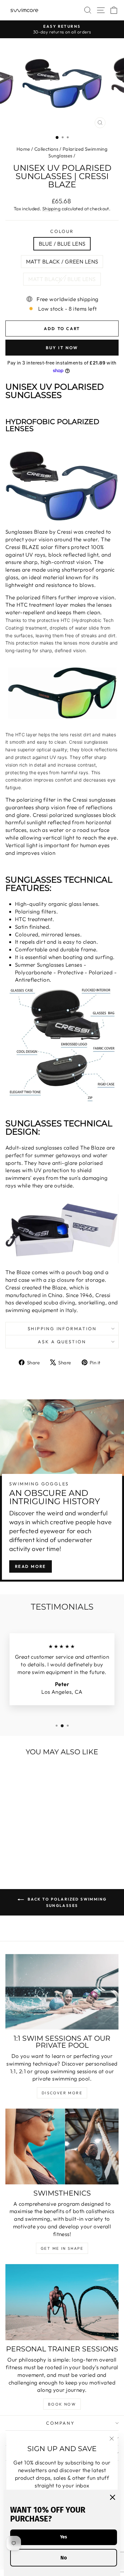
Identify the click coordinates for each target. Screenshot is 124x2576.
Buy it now (62, 348)
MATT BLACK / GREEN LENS (62, 261)
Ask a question (62, 1342)
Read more (31, 1566)
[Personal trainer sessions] (62, 2302)
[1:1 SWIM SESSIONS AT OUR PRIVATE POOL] (62, 1992)
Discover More (62, 2093)
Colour (62, 231)
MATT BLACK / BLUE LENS (62, 279)
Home (23, 149)
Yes (64, 2537)
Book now (62, 2404)
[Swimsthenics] (62, 2146)
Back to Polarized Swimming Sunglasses (67, 1902)
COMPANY (60, 2423)
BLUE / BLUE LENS (62, 244)
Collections (46, 149)
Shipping (51, 209)
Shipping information (62, 1329)
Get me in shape (62, 2248)
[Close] (113, 2497)
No (64, 2558)
